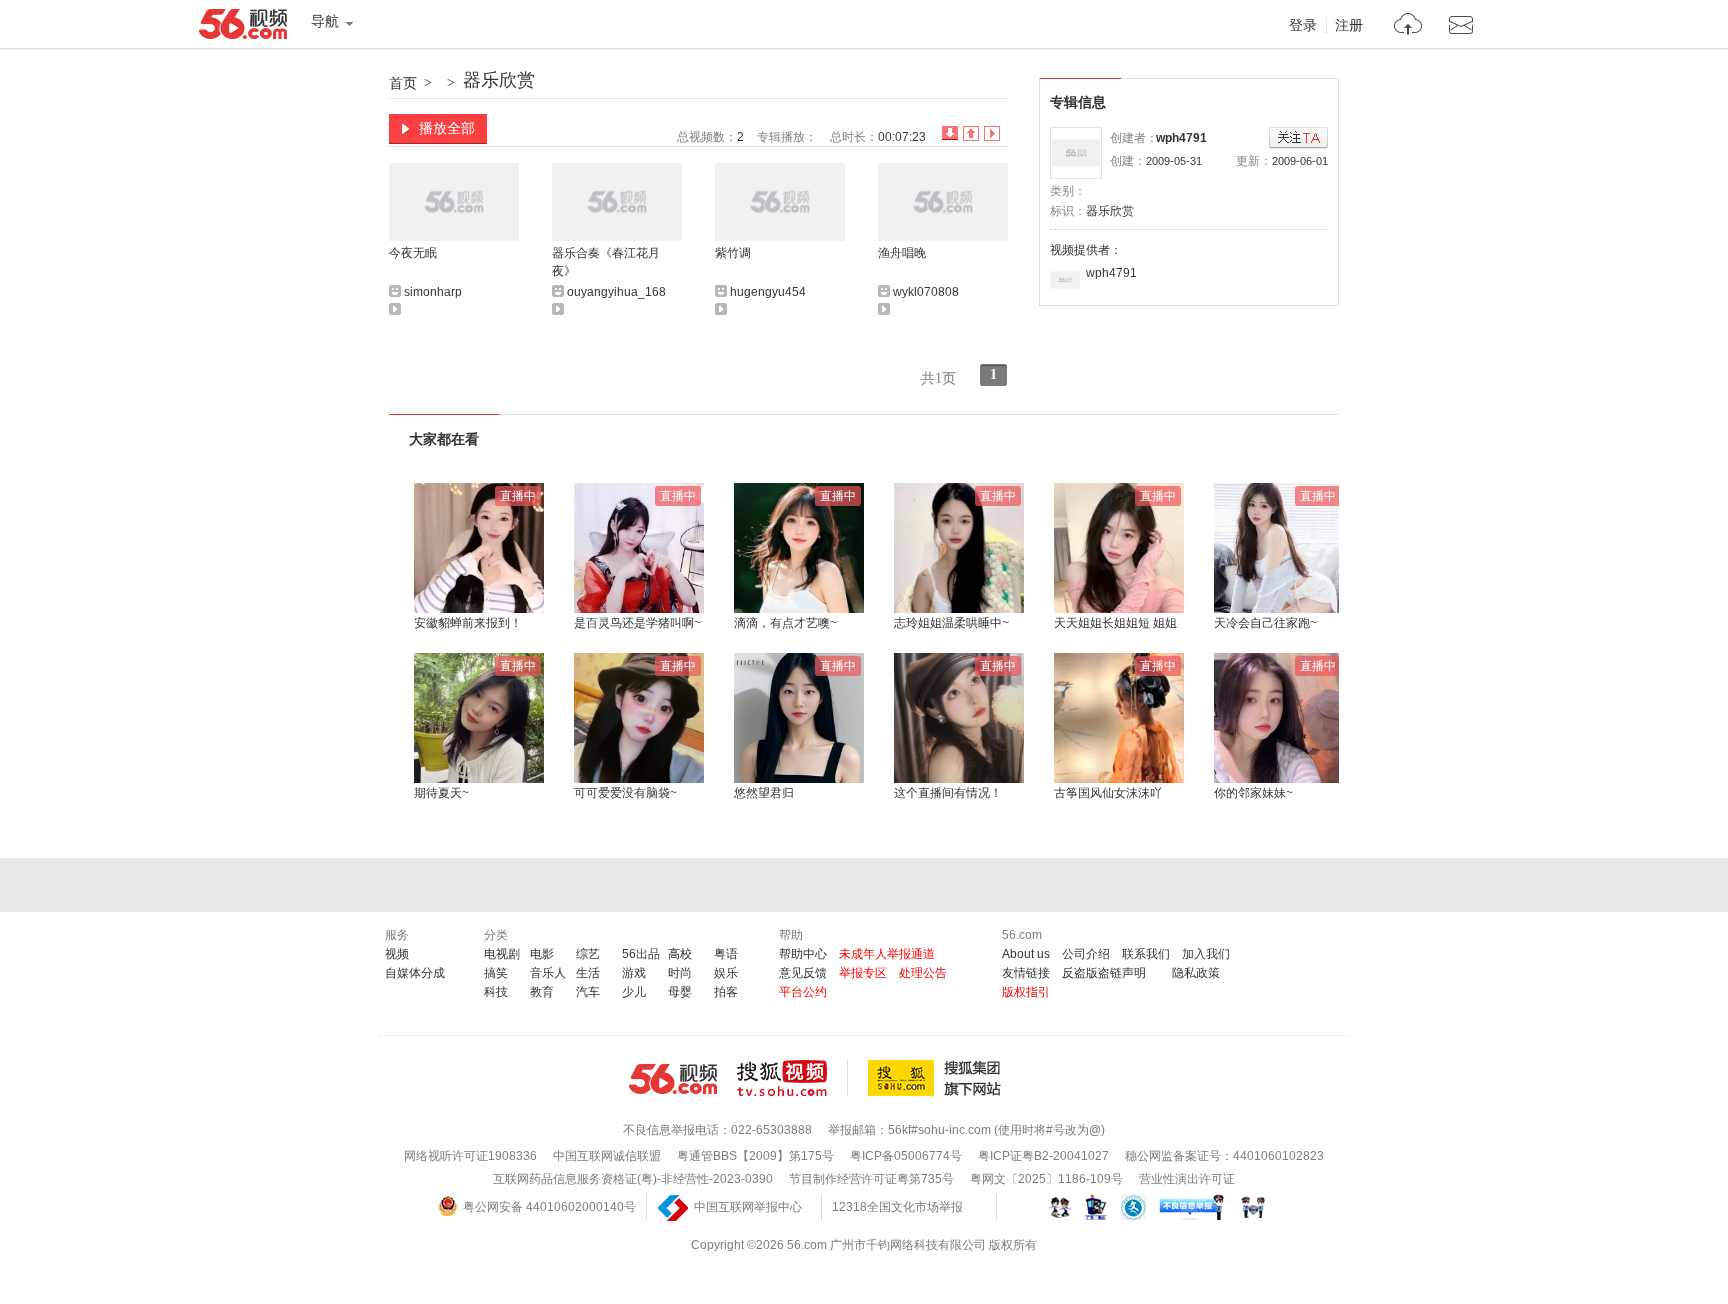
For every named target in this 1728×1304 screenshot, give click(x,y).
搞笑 (496, 973)
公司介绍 (1086, 954)
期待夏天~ (441, 793)
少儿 (634, 992)
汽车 (588, 992)
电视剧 (502, 954)
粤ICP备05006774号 (906, 1156)
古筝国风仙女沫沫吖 (1108, 793)
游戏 (634, 973)
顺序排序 (971, 133)
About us (1026, 954)
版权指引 (1026, 992)
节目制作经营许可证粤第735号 (871, 1179)
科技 (496, 992)
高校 (680, 954)
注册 (1349, 26)
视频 (397, 954)
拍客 (726, 992)
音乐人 (548, 973)
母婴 (680, 992)
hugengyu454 (768, 292)
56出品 (641, 954)
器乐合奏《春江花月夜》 (606, 262)
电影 (542, 954)
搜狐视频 (792, 1078)
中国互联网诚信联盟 (607, 1156)
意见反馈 (803, 973)
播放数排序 (992, 133)
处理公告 (923, 973)
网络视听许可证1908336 (470, 1156)
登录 (1303, 26)
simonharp (433, 292)
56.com (243, 28)
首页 (403, 83)
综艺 (588, 954)
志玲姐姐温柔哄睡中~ (951, 623)
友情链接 (1026, 973)
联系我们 (1146, 954)
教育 (542, 992)
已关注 (1298, 138)
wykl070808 (926, 292)
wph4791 (1181, 138)
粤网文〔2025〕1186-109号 (1046, 1179)
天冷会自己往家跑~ (1265, 623)
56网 (673, 1079)
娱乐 (726, 973)
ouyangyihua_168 (616, 292)
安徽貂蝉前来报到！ (468, 623)
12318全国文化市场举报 (897, 1207)
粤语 (726, 954)
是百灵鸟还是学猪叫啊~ (637, 623)
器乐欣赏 (499, 80)
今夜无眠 (413, 253)
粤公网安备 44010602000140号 (549, 1207)
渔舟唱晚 (902, 253)
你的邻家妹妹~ (1253, 793)
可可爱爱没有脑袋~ (625, 793)
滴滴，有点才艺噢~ (785, 623)
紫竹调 (733, 253)
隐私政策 (1196, 973)
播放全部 (447, 128)
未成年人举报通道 (887, 954)
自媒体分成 (415, 973)
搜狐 (938, 1078)
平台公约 (803, 992)
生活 (588, 973)
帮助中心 (803, 954)
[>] (1408, 26)
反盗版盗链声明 (1104, 973)
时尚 (680, 973)
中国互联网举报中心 (748, 1207)
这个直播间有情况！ (948, 793)
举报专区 (863, 973)
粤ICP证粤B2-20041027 (1043, 1156)
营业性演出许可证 (1187, 1179)
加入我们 (1206, 954)
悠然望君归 (764, 793)
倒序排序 (950, 133)
